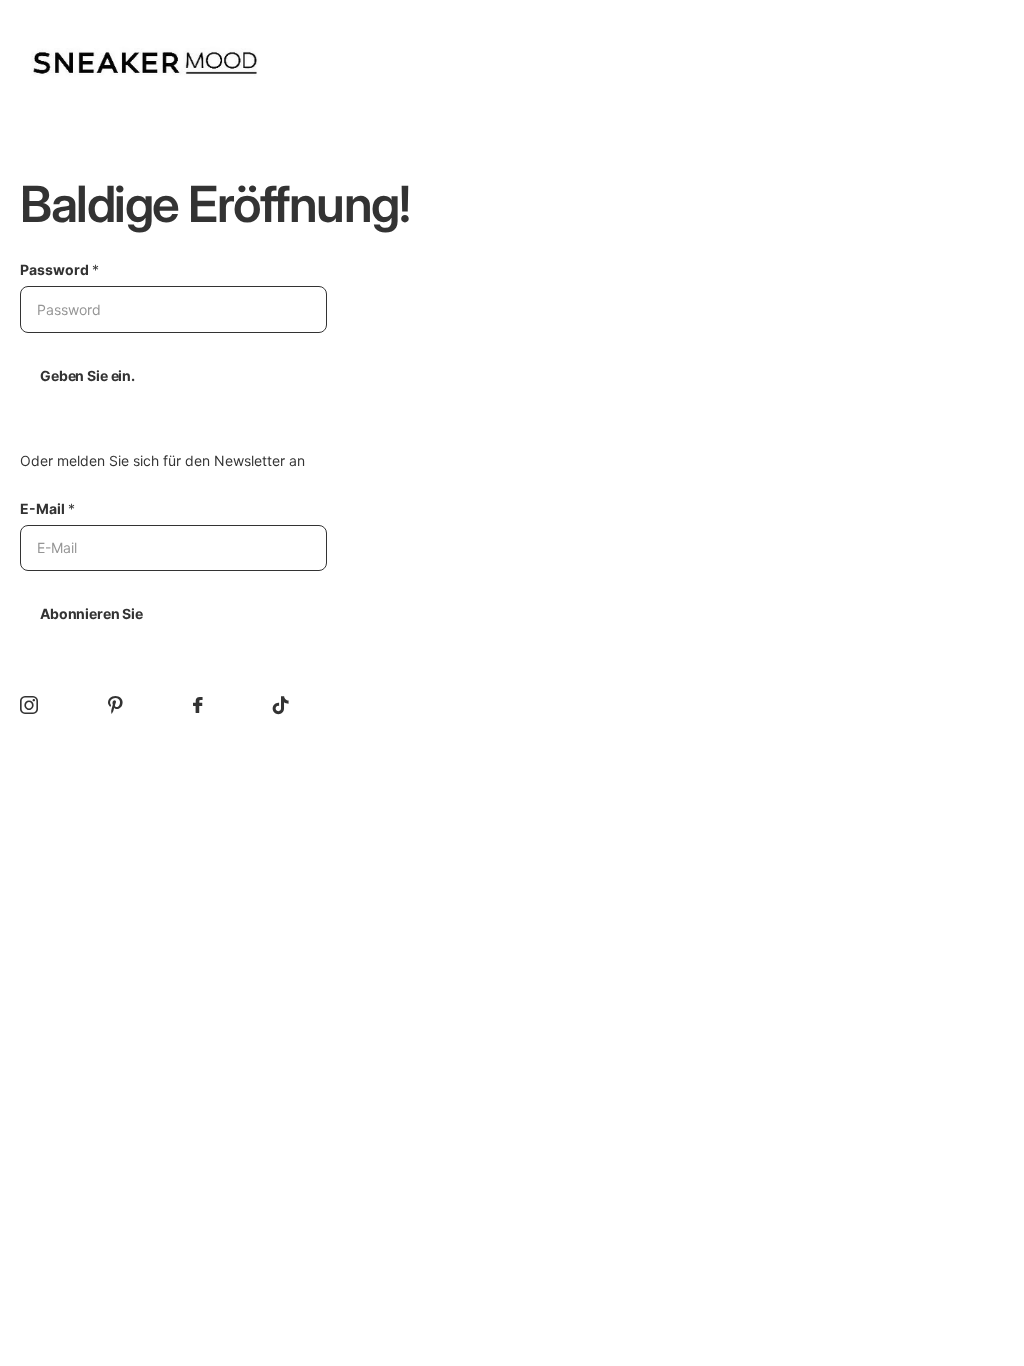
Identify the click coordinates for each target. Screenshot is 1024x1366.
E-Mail (47, 508)
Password (59, 269)
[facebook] (198, 705)
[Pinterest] (115, 705)
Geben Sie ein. (87, 375)
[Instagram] (29, 705)
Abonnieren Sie (91, 613)
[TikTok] (281, 705)
